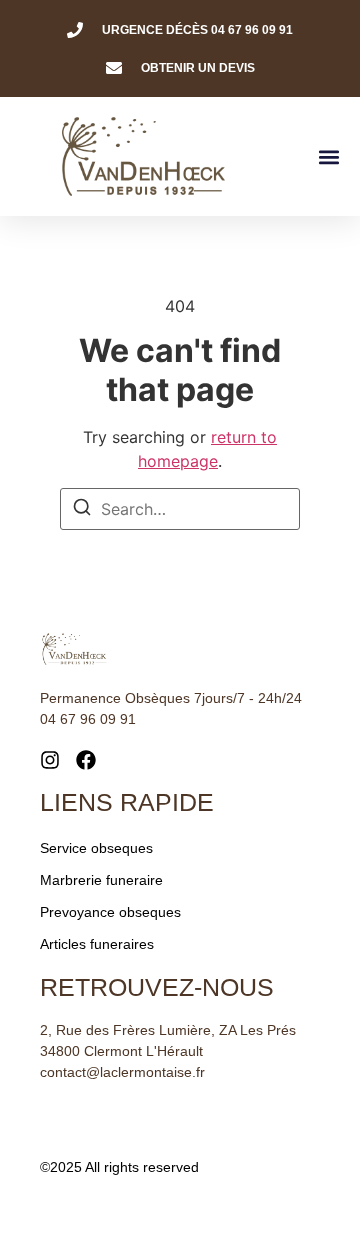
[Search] (82, 510)
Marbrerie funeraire (101, 880)
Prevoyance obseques (110, 912)
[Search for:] (180, 509)
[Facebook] (86, 760)
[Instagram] (50, 760)
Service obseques (96, 848)
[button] (328, 156)
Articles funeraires (97, 944)
